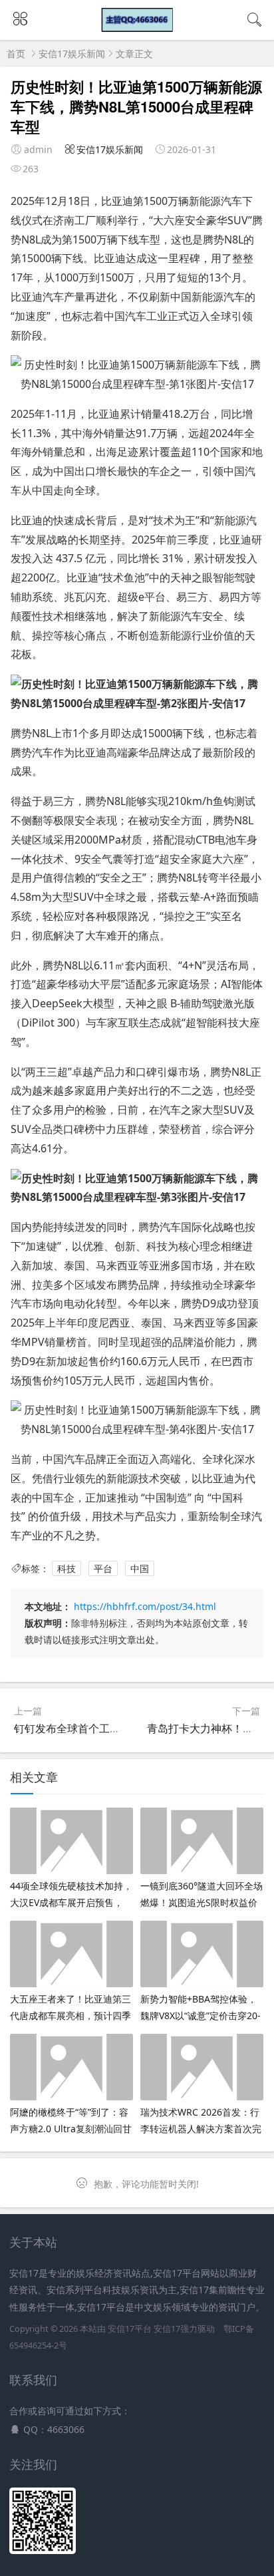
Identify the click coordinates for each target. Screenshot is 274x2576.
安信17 (167, 2329)
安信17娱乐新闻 (72, 54)
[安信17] (137, 28)
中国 (140, 1568)
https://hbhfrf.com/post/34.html (145, 1606)
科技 (67, 1568)
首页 (16, 54)
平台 (103, 1568)
